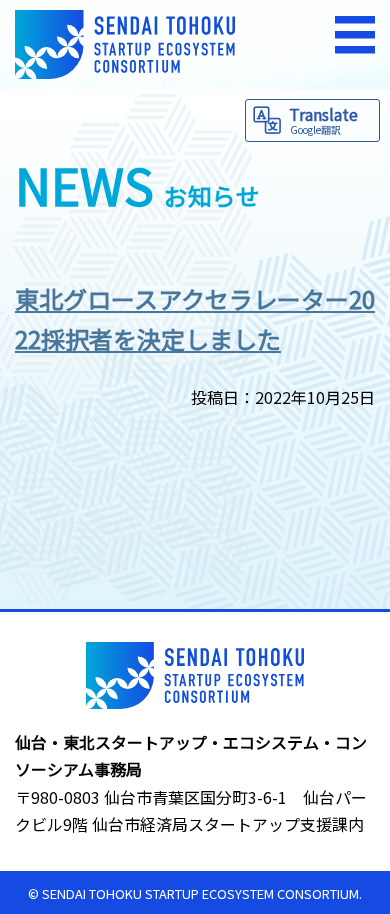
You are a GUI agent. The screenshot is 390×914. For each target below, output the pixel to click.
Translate (323, 119)
